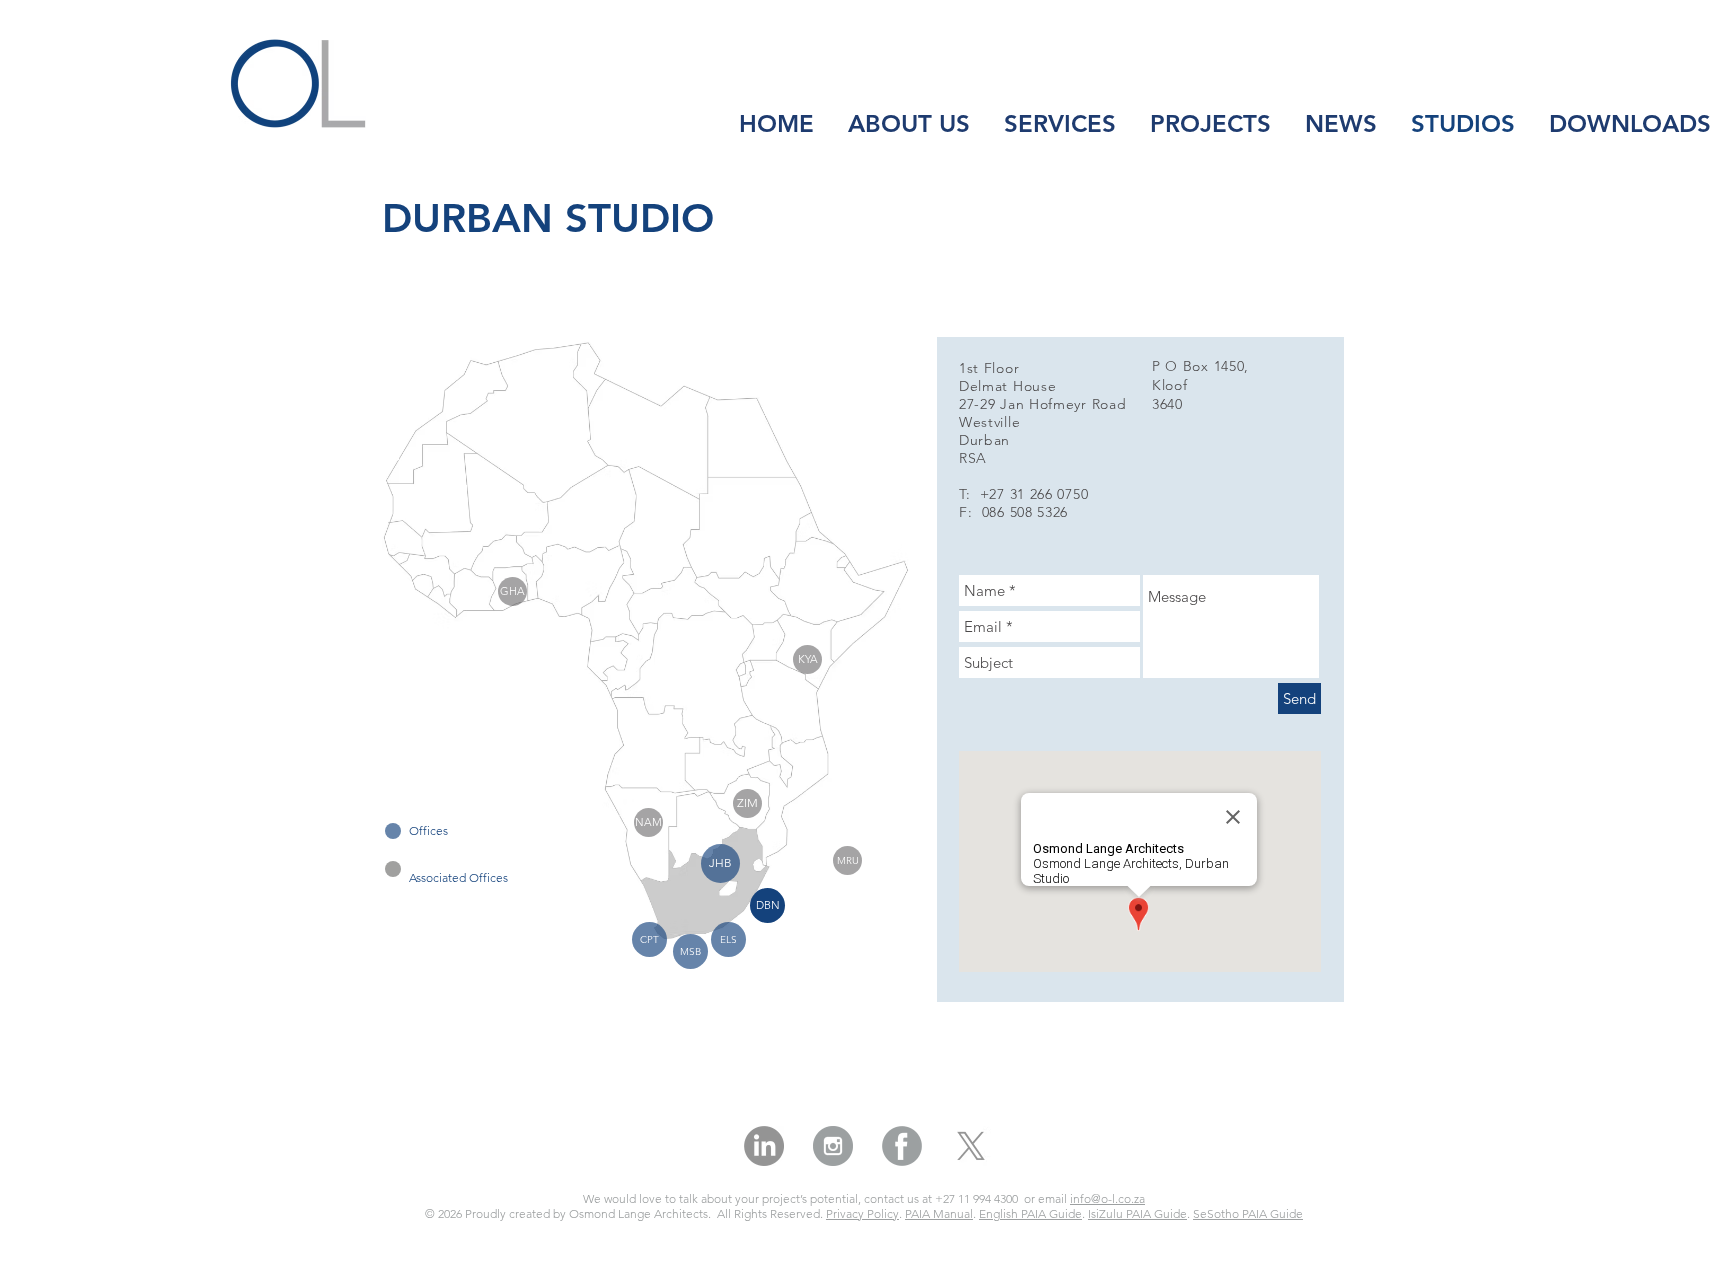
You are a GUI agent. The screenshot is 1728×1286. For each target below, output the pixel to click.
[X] (971, 1146)
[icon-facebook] (902, 1146)
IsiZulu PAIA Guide (1137, 1213)
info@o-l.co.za (1107, 1198)
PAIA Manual (939, 1213)
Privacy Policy (862, 1213)
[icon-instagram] (833, 1146)
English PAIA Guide (1030, 1213)
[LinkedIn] (764, 1146)
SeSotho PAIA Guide (1248, 1213)
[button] (767, 905)
